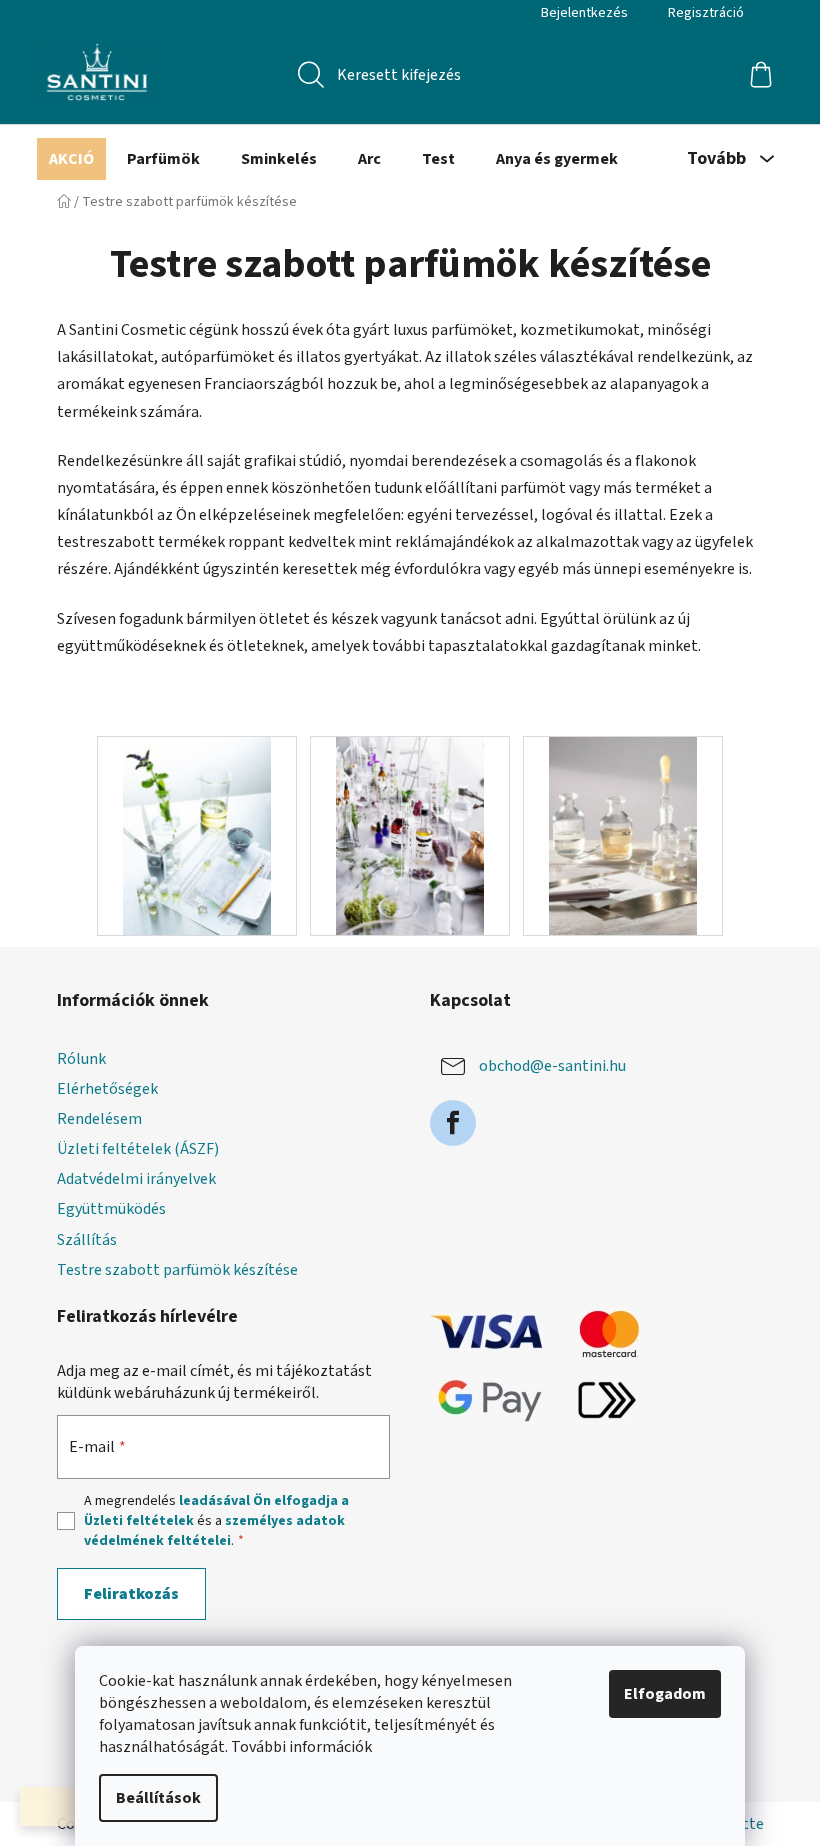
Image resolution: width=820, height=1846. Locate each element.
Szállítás (87, 1240)
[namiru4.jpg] (623, 835)
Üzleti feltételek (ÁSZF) (138, 1149)
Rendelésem (99, 1119)
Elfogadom (665, 1694)
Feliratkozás (131, 1594)
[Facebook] (453, 1123)
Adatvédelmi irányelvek (136, 1179)
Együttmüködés (111, 1209)
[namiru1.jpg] (197, 835)
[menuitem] (71, 159)
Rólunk (81, 1059)
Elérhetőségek (107, 1089)
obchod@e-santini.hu (552, 1066)
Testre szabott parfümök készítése (177, 1270)
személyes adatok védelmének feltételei (214, 1531)
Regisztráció (706, 13)
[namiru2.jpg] (410, 835)
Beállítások (158, 1798)
